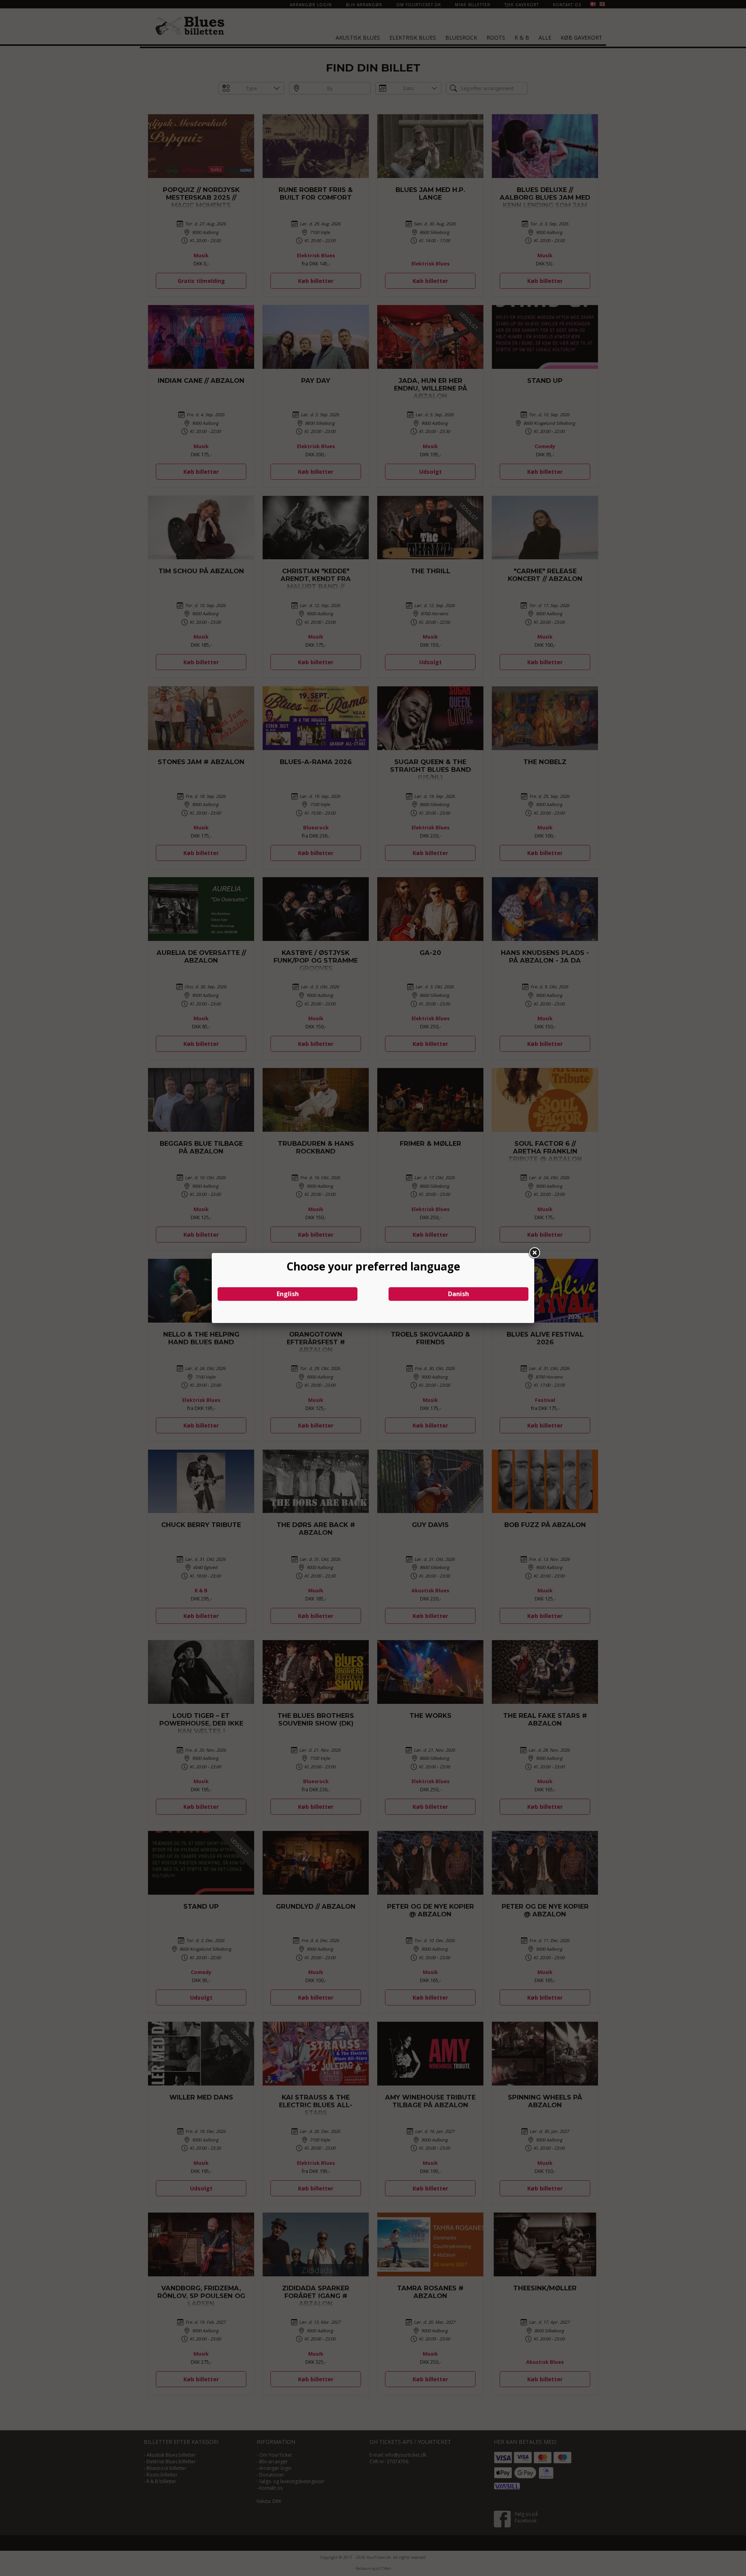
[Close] (534, 1253)
